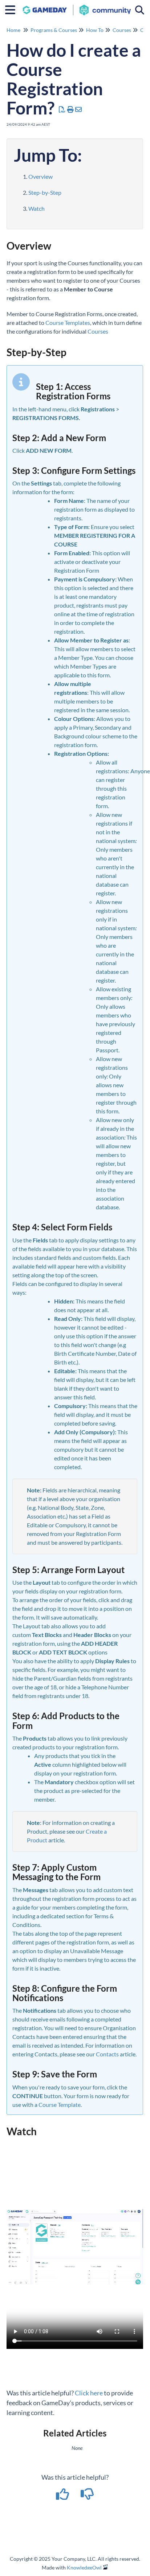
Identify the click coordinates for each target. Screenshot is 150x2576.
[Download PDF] (62, 109)
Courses (122, 30)
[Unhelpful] (87, 2496)
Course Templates (68, 322)
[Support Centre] (77, 6)
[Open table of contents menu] (13, 9)
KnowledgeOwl (84, 2567)
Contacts (107, 2054)
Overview (40, 176)
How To (95, 30)
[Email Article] (79, 109)
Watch (37, 208)
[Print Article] (71, 109)
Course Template (60, 2105)
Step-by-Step (45, 192)
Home (13, 30)
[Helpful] (63, 2496)
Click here (89, 2393)
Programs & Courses (54, 30)
